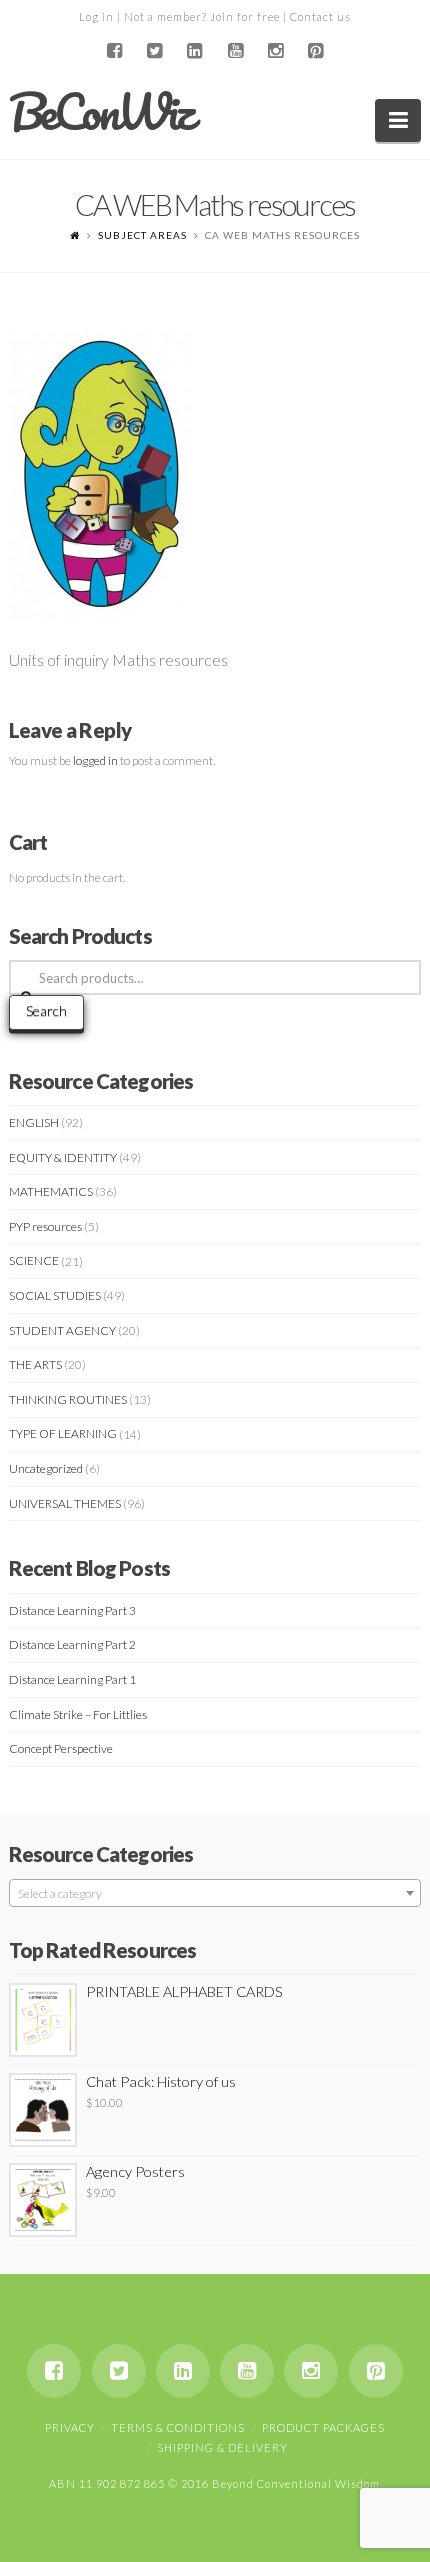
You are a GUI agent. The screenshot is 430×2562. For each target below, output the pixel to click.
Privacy (70, 2427)
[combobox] (215, 1893)
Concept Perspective (61, 1748)
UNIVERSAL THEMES (65, 1503)
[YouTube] (235, 51)
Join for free (245, 16)
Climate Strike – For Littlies (78, 1714)
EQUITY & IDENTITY (63, 1157)
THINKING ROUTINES (68, 1399)
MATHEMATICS (51, 1191)
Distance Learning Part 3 (72, 1610)
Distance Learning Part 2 (72, 1644)
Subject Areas (142, 235)
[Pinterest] (316, 51)
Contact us (320, 16)
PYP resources (45, 1226)
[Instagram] (275, 51)
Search (46, 1010)
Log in (96, 16)
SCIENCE (34, 1260)
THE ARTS (35, 1364)
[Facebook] (114, 51)
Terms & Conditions (178, 2427)
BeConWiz (100, 112)
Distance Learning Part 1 (72, 1679)
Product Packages (323, 2427)
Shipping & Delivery (222, 2447)
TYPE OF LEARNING (63, 1433)
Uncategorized (46, 1468)
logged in (95, 760)
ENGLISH (34, 1122)
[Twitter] (155, 51)
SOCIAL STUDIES (55, 1295)
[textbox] (215, 1894)
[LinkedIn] (195, 51)
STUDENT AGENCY (62, 1330)
